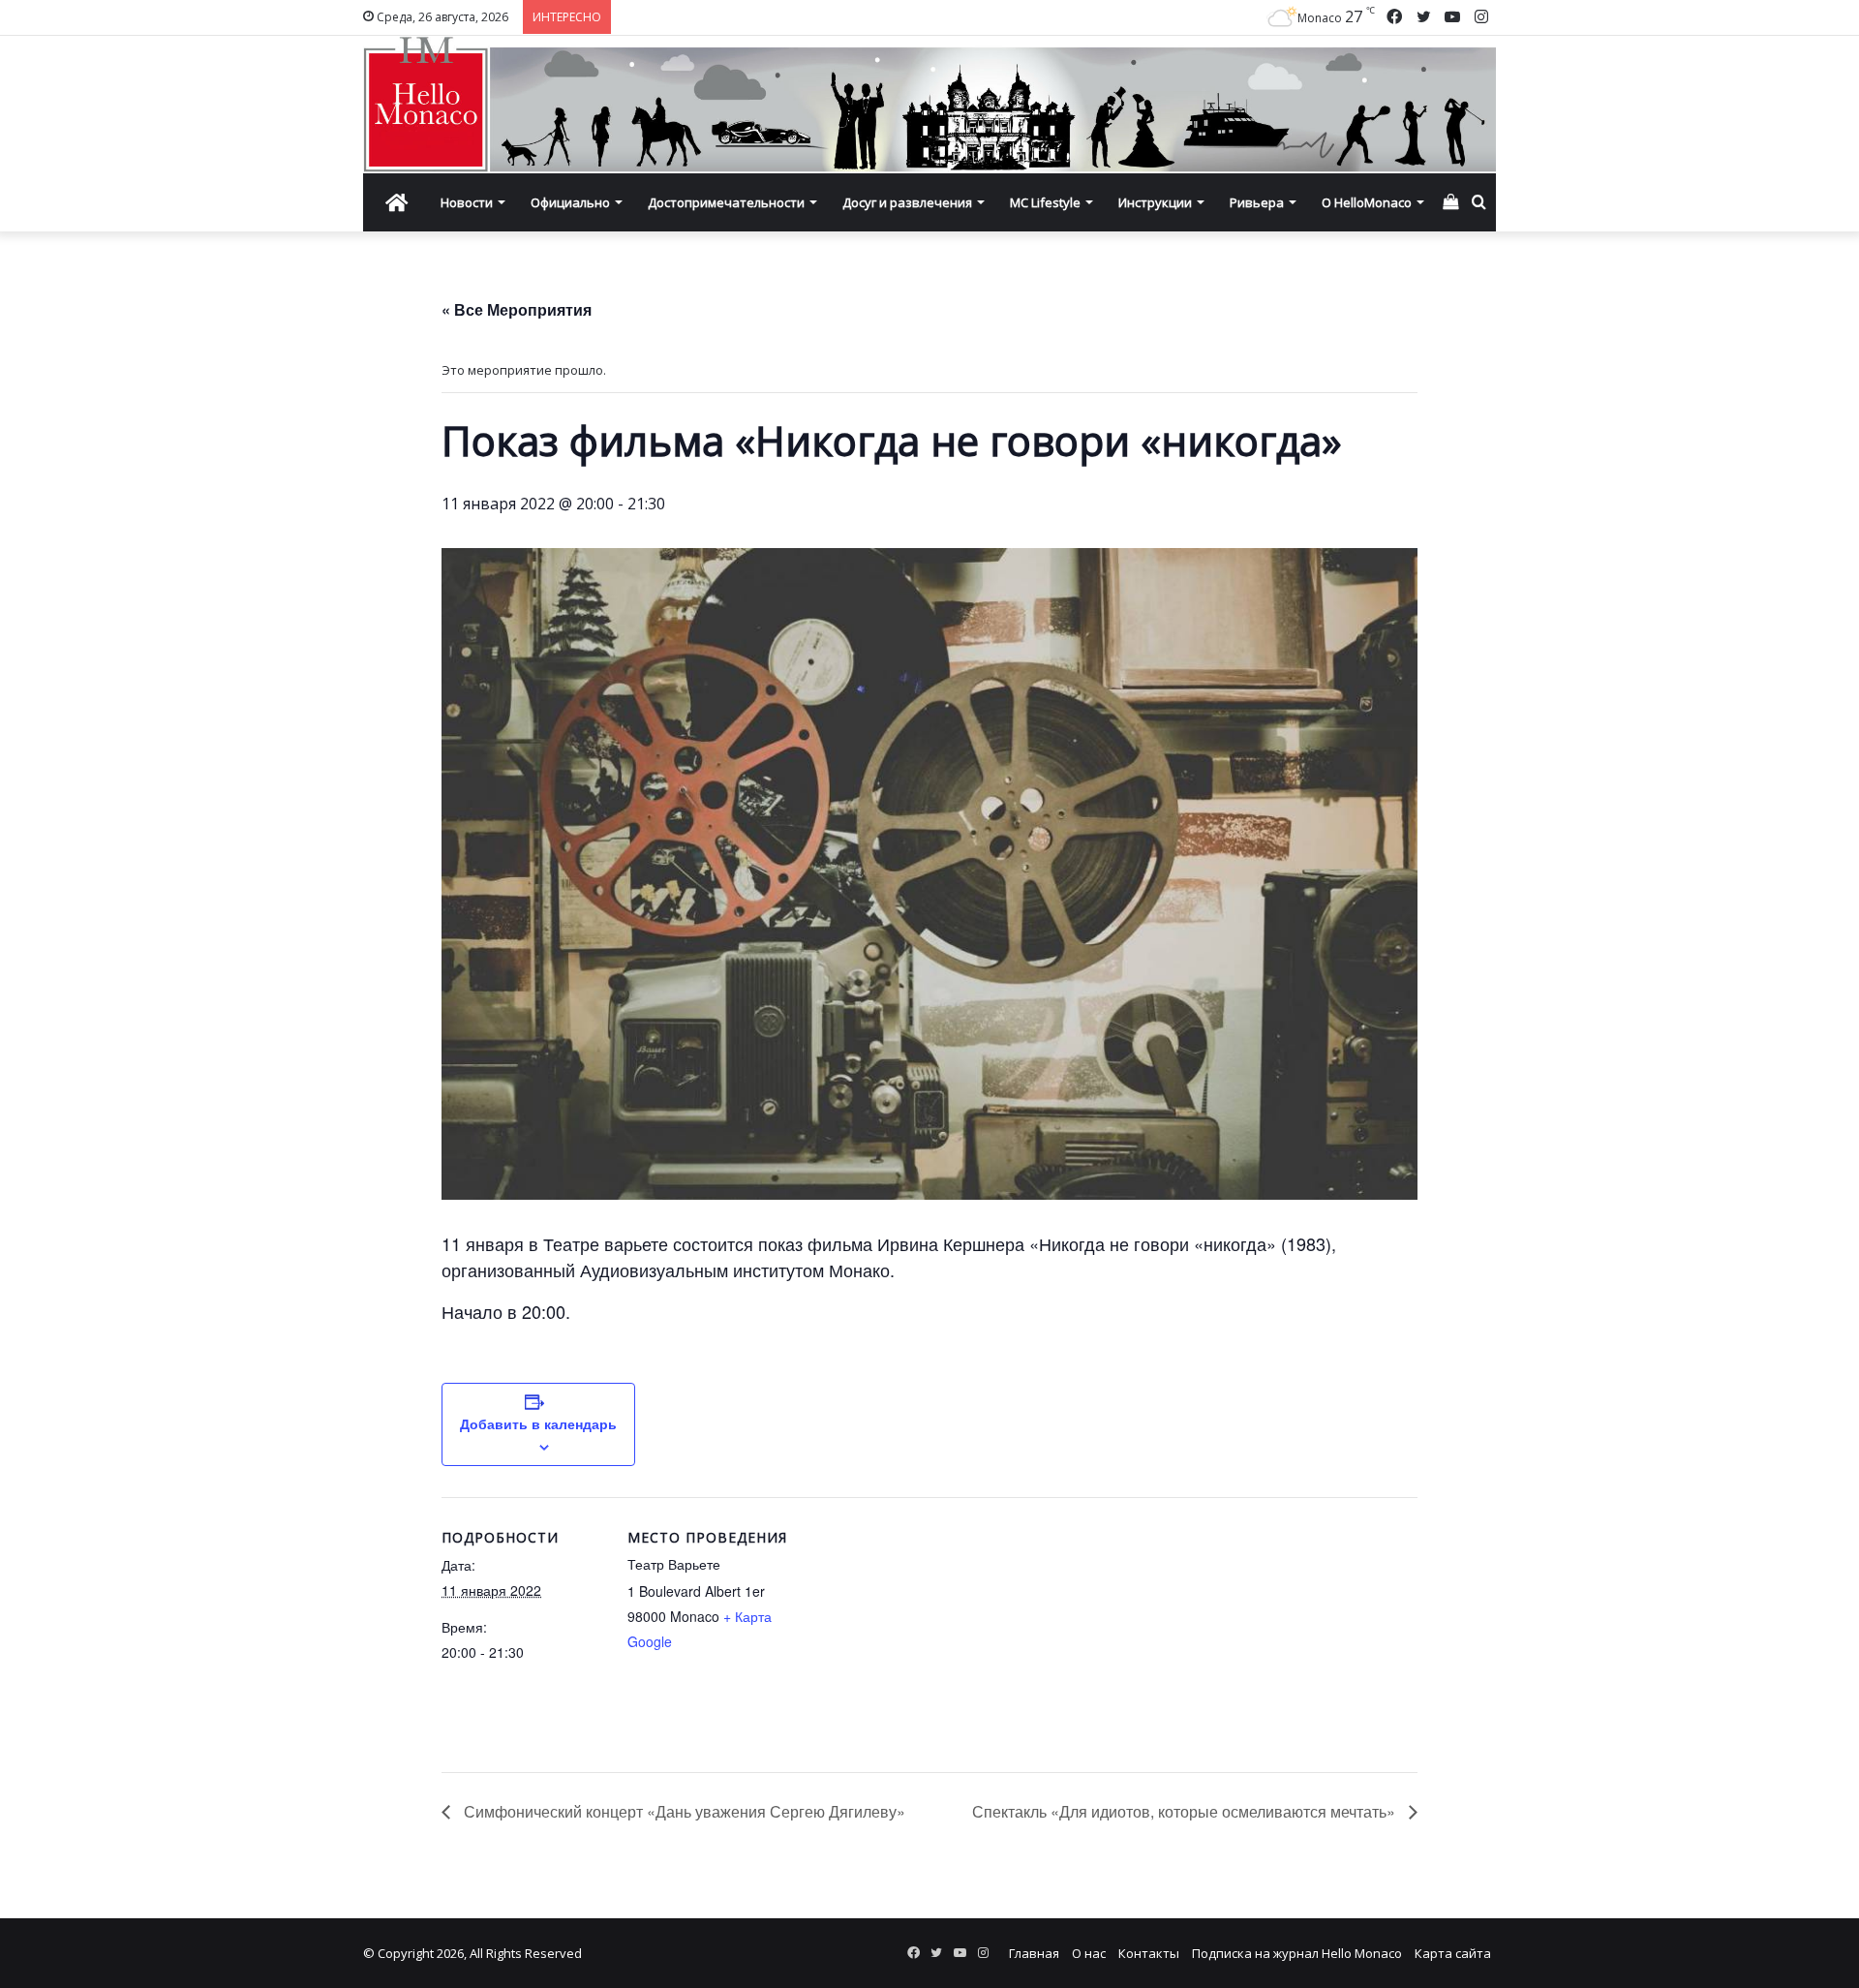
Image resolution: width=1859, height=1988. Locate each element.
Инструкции (1155, 202)
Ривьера (1257, 202)
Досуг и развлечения (907, 202)
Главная (1034, 1953)
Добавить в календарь (538, 1423)
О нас (1089, 1953)
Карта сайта (1453, 1953)
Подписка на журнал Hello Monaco (1297, 1953)
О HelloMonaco (1367, 202)
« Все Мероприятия (517, 309)
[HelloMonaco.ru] (929, 105)
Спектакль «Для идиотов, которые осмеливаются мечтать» (1186, 1811)
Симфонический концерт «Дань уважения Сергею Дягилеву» (683, 1811)
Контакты (1149, 1953)
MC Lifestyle (1045, 202)
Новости (467, 202)
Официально (570, 202)
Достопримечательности (726, 202)
